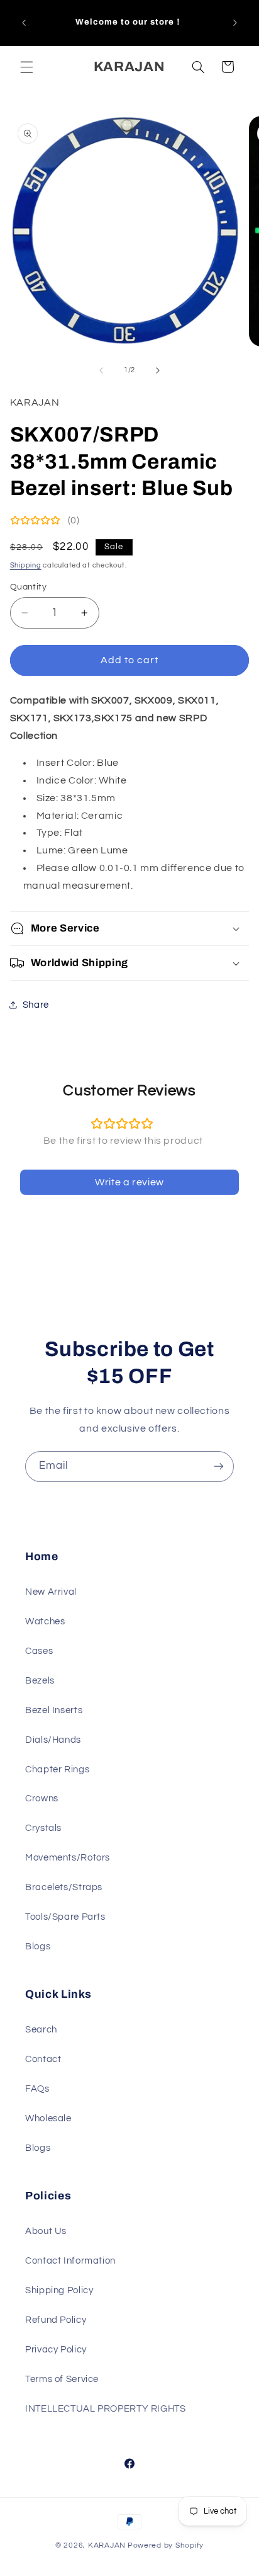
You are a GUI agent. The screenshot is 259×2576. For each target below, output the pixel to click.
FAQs (37, 2089)
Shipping (26, 565)
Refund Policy (56, 2320)
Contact (43, 2059)
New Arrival (51, 1592)
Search (41, 2030)
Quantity (28, 587)
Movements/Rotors (68, 1858)
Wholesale (48, 2118)
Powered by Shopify (166, 2545)
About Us (46, 2231)
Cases (39, 1651)
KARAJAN (107, 2545)
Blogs (38, 1946)
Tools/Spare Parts (65, 1917)
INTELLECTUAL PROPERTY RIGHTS (106, 2409)
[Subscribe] (219, 1467)
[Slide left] (101, 370)
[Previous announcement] (24, 23)
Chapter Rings (57, 1770)
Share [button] (36, 1005)
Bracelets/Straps (64, 1887)
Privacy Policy (56, 2350)
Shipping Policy (59, 2290)
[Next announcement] (235, 23)
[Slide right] (158, 370)
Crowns (42, 1798)
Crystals (43, 1828)
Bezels (40, 1681)
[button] (26, 67)
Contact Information (70, 2261)
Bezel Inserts (54, 1710)
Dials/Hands (53, 1740)
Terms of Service (62, 2379)
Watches (45, 1621)
